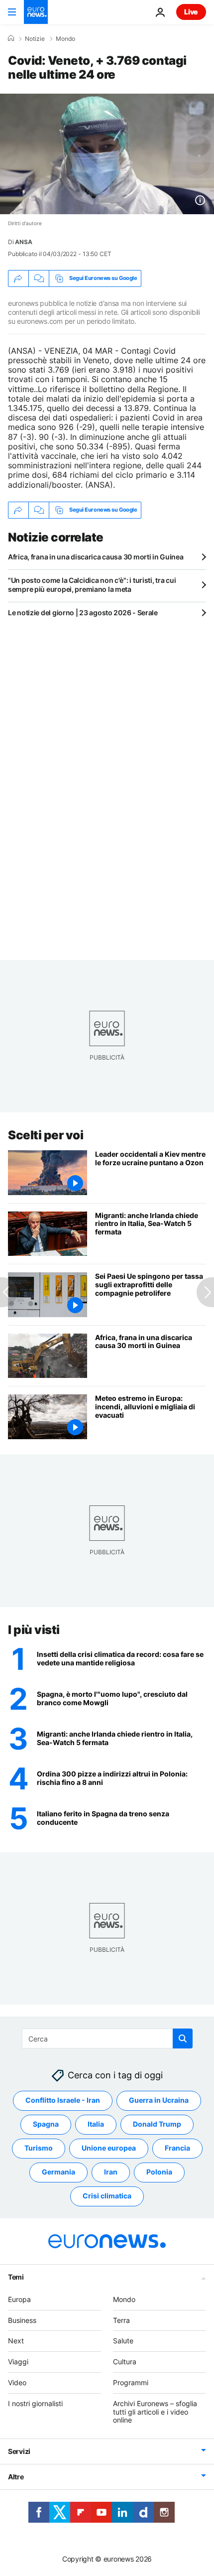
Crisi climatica (107, 2196)
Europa (19, 2299)
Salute (123, 2341)
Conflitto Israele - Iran (63, 2101)
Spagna (46, 2124)
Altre (16, 2477)
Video (17, 2382)
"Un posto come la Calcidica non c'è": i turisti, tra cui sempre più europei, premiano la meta (92, 585)
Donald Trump (157, 2124)
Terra (121, 2320)
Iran (111, 2172)
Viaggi (18, 2362)
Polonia (159, 2172)
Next (16, 2341)
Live (191, 12)
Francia (177, 2148)
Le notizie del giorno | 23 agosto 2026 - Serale (83, 612)
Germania (58, 2172)
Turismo (39, 2148)
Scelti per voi (46, 1135)
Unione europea (109, 2148)
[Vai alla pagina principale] (36, 12)
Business (22, 2320)
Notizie (35, 39)
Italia (96, 2124)
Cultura (125, 2362)
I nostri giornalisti (35, 2403)
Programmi (131, 2382)
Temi (16, 2277)
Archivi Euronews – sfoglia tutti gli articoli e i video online (155, 2412)
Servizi (19, 2452)
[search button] (183, 2038)
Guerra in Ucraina (159, 2101)
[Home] (11, 38)
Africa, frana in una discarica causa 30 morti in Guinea (96, 557)
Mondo (65, 39)
